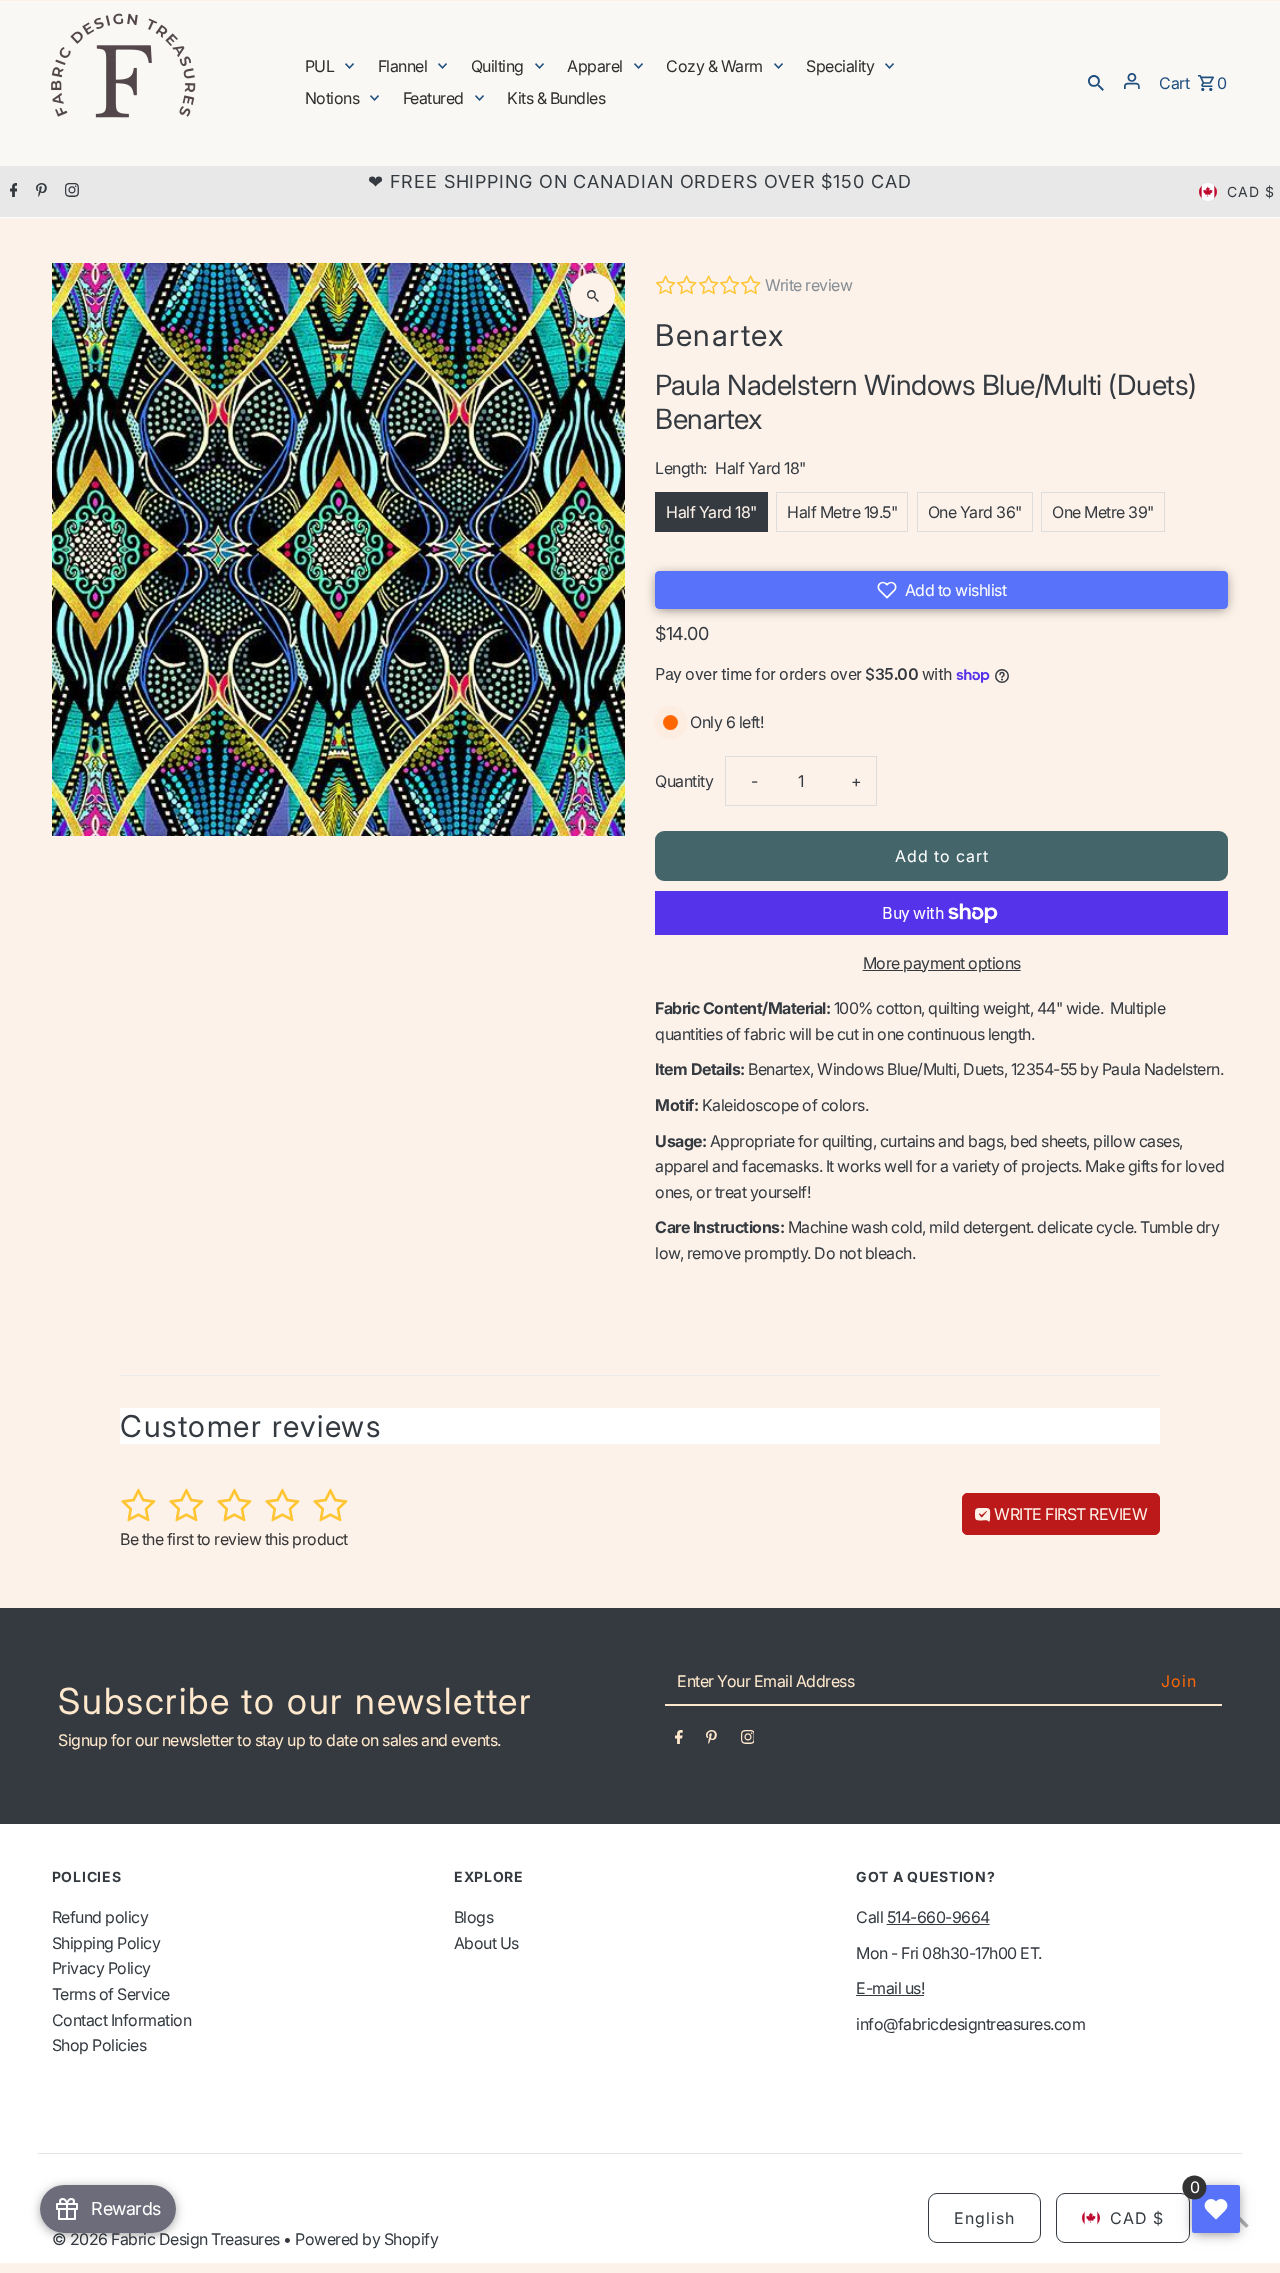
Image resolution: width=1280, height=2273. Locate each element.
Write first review (1069, 1514)
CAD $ (1251, 191)
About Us (486, 1943)
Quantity (684, 781)
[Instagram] (69, 192)
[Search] (1096, 81)
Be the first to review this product (234, 1539)
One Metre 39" (1103, 512)
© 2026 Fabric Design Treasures (168, 2239)
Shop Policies (99, 2045)
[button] (941, 590)
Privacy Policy (101, 1968)
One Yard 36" (975, 512)
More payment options (942, 963)
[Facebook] (11, 192)
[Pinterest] (39, 192)
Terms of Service (111, 1994)
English (984, 2218)
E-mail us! (890, 1988)
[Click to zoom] (592, 295)
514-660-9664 (938, 1917)
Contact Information (122, 2020)
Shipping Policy (106, 1943)
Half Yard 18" (711, 512)
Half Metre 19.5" (842, 512)
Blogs (474, 1917)
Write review (808, 285)
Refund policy (100, 1917)
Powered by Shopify (366, 2239)
